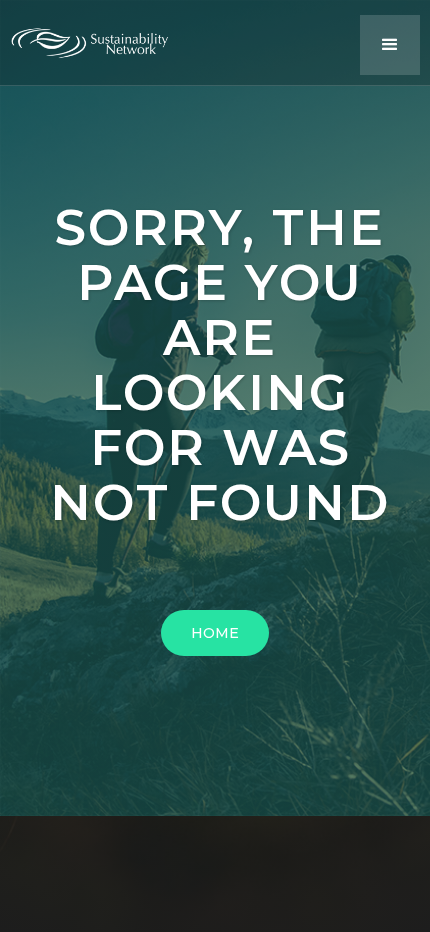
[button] (390, 45)
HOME (215, 633)
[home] (100, 38)
